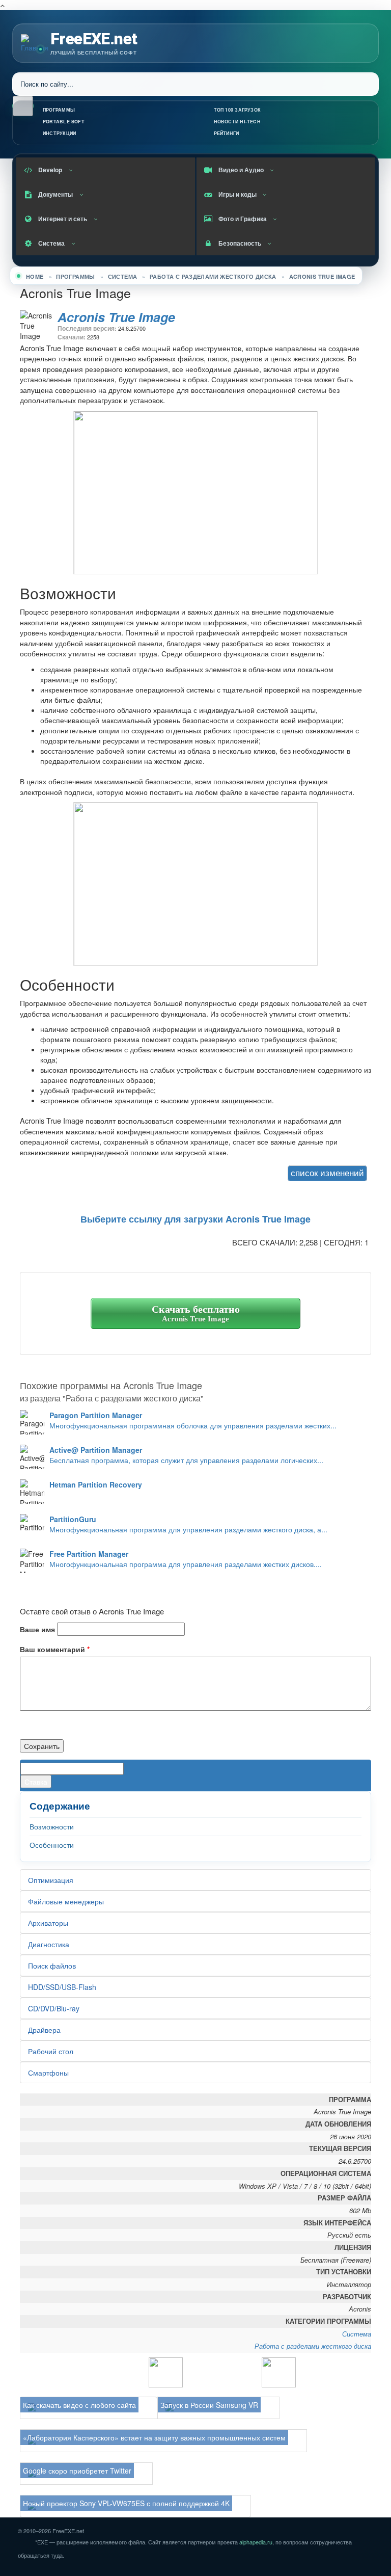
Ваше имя (37, 1629)
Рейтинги (227, 133)
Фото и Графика (243, 219)
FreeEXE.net (94, 39)
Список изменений (327, 1173)
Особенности (52, 1845)
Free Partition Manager (89, 1554)
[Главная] (35, 42)
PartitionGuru (73, 1519)
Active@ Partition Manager (96, 1450)
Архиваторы (48, 1923)
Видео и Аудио (241, 170)
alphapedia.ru (256, 2542)
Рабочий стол (51, 2051)
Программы (59, 110)
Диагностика (49, 1944)
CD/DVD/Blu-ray (54, 2008)
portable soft (64, 122)
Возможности (52, 1826)
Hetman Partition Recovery (96, 1484)
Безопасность (240, 243)
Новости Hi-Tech (237, 122)
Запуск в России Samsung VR (209, 2405)
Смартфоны (48, 2073)
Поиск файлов (52, 1966)
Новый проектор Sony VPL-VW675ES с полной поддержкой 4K (126, 2503)
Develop (50, 170)
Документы (55, 194)
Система (51, 243)
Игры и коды (238, 194)
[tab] (320, 1174)
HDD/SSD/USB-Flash (62, 1987)
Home (35, 276)
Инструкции (59, 133)
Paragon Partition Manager (96, 1415)
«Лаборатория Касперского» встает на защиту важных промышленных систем (154, 2437)
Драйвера (44, 2030)
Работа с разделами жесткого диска (213, 276)
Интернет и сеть (63, 219)
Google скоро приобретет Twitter (77, 2471)
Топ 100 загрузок (238, 110)
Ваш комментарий (55, 1649)
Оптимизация (51, 1880)
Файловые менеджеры (66, 1901)
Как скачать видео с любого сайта (79, 2405)
